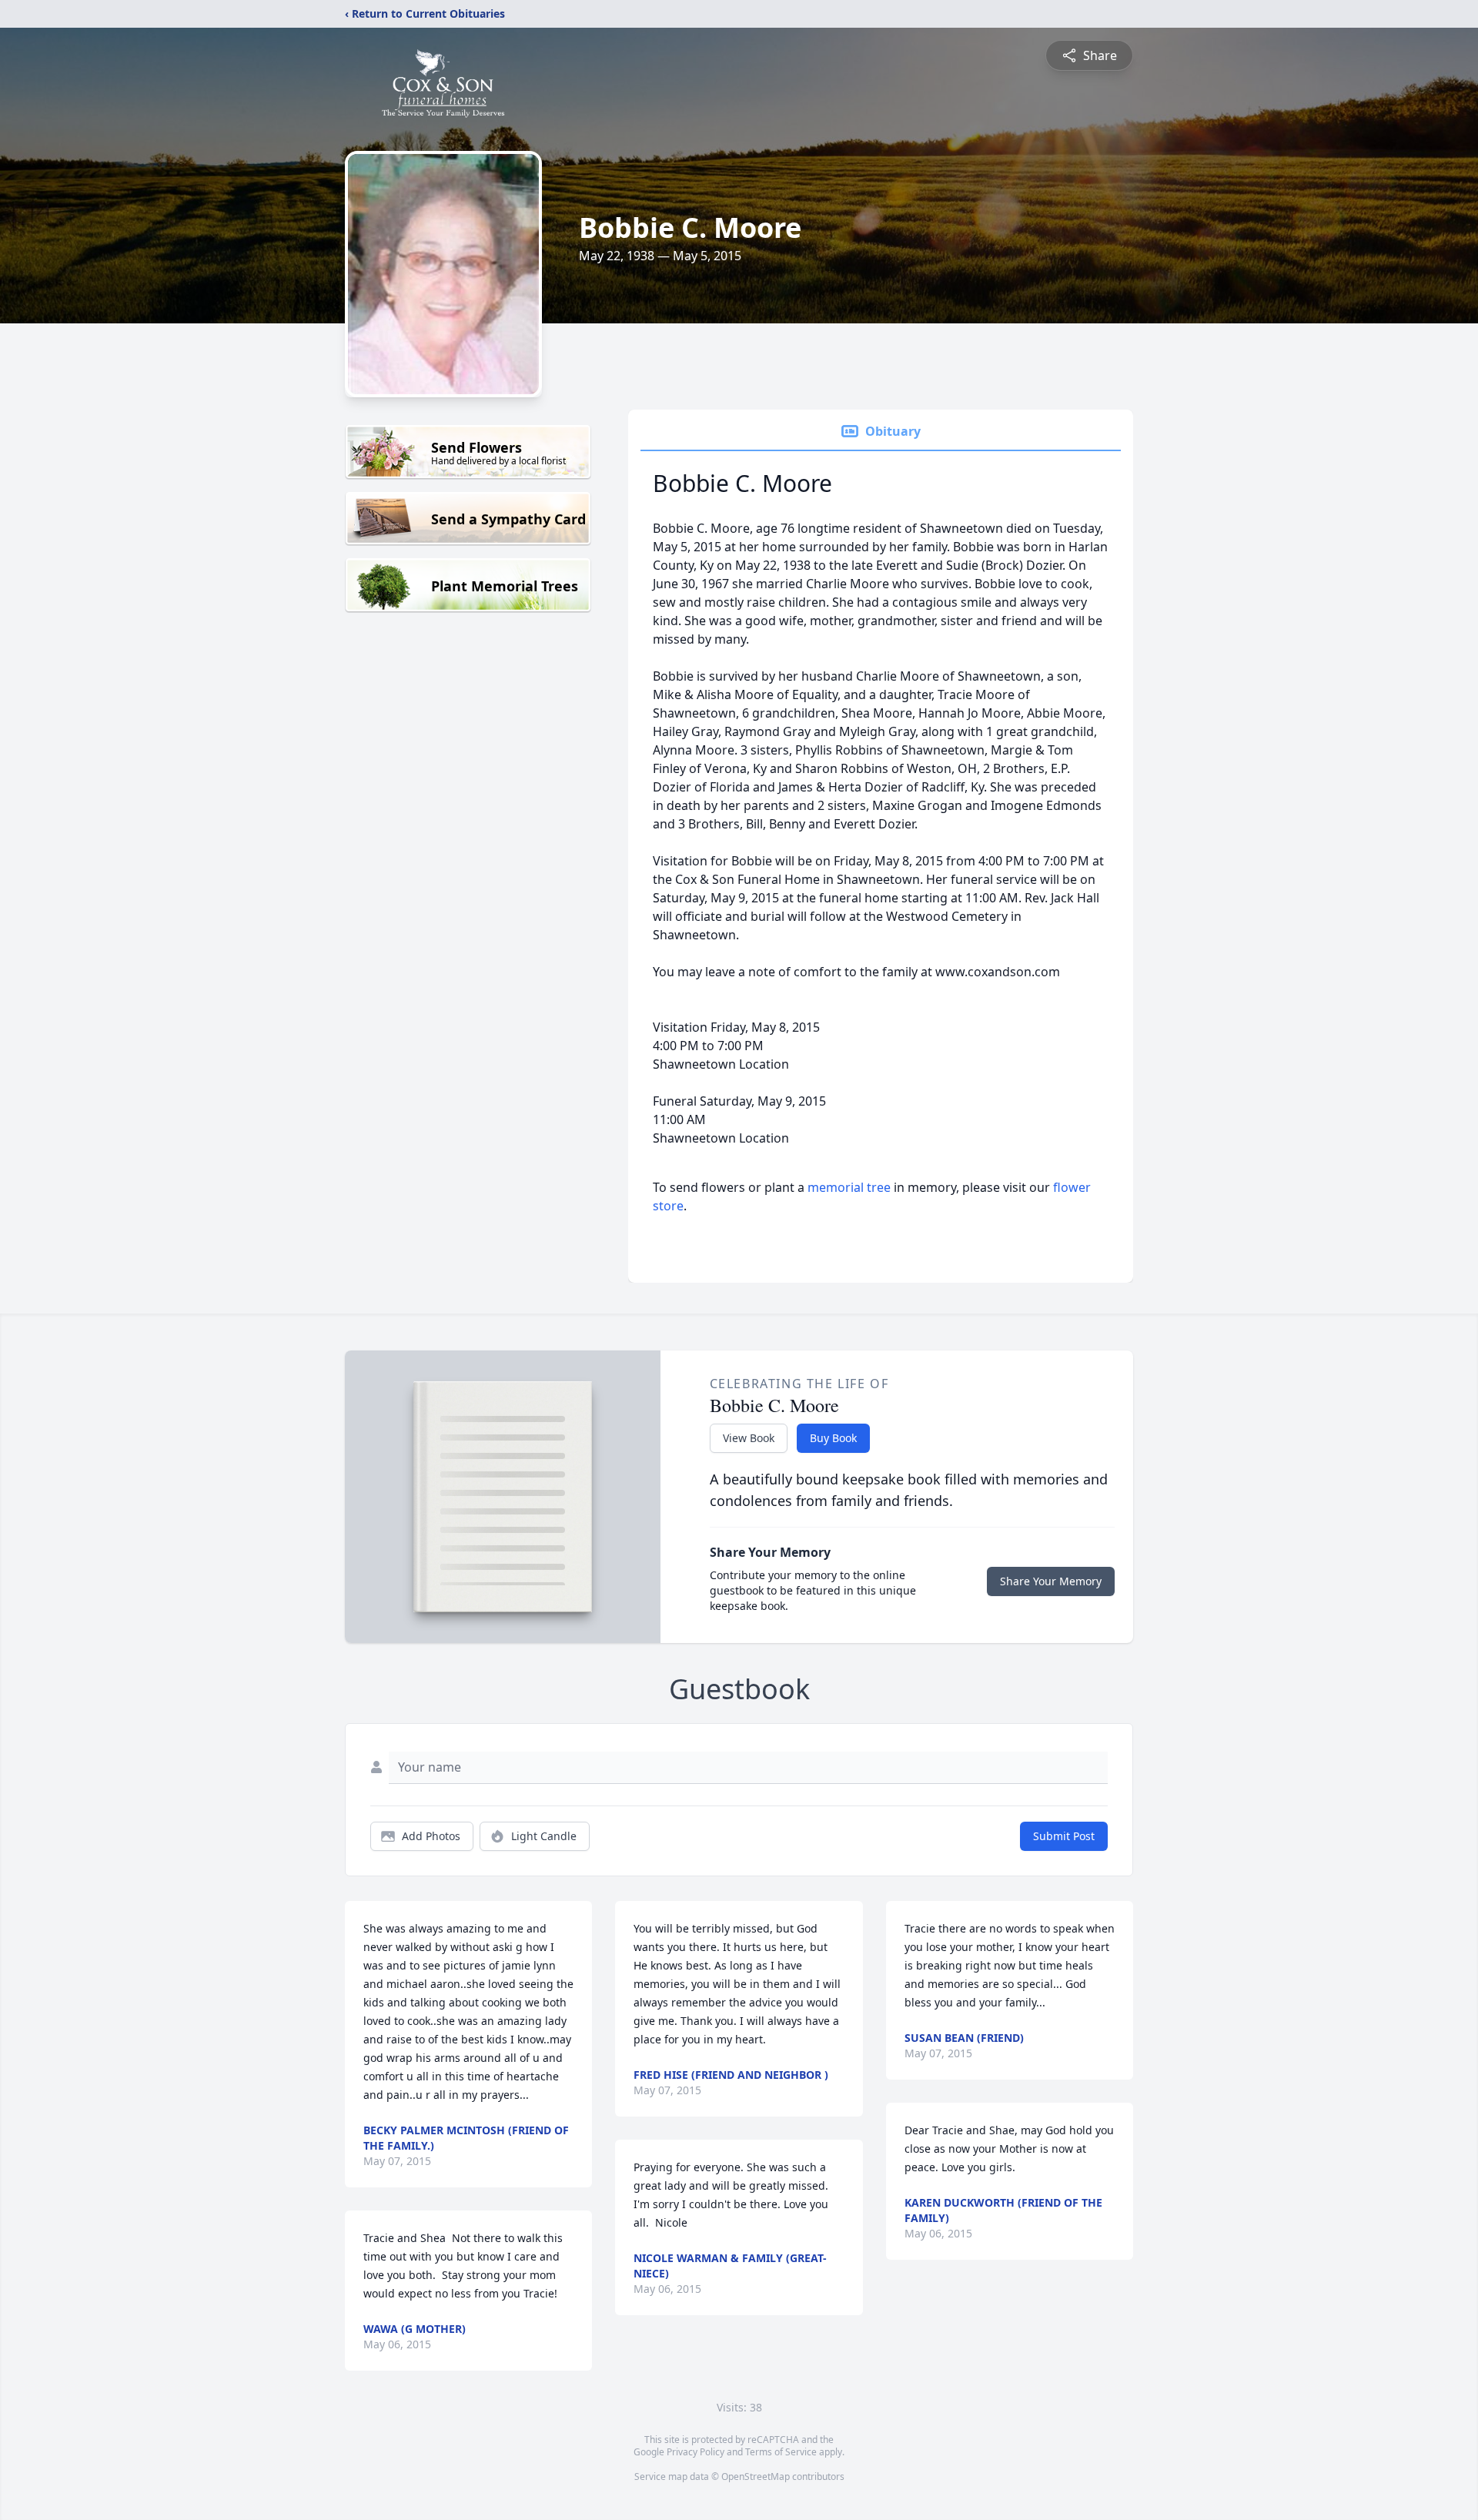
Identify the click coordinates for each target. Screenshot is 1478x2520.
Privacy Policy (696, 2452)
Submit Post (1064, 1836)
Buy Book (833, 1438)
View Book (749, 1438)
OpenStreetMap (756, 2476)
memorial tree (849, 1187)
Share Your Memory (1051, 1581)
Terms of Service (781, 2452)
